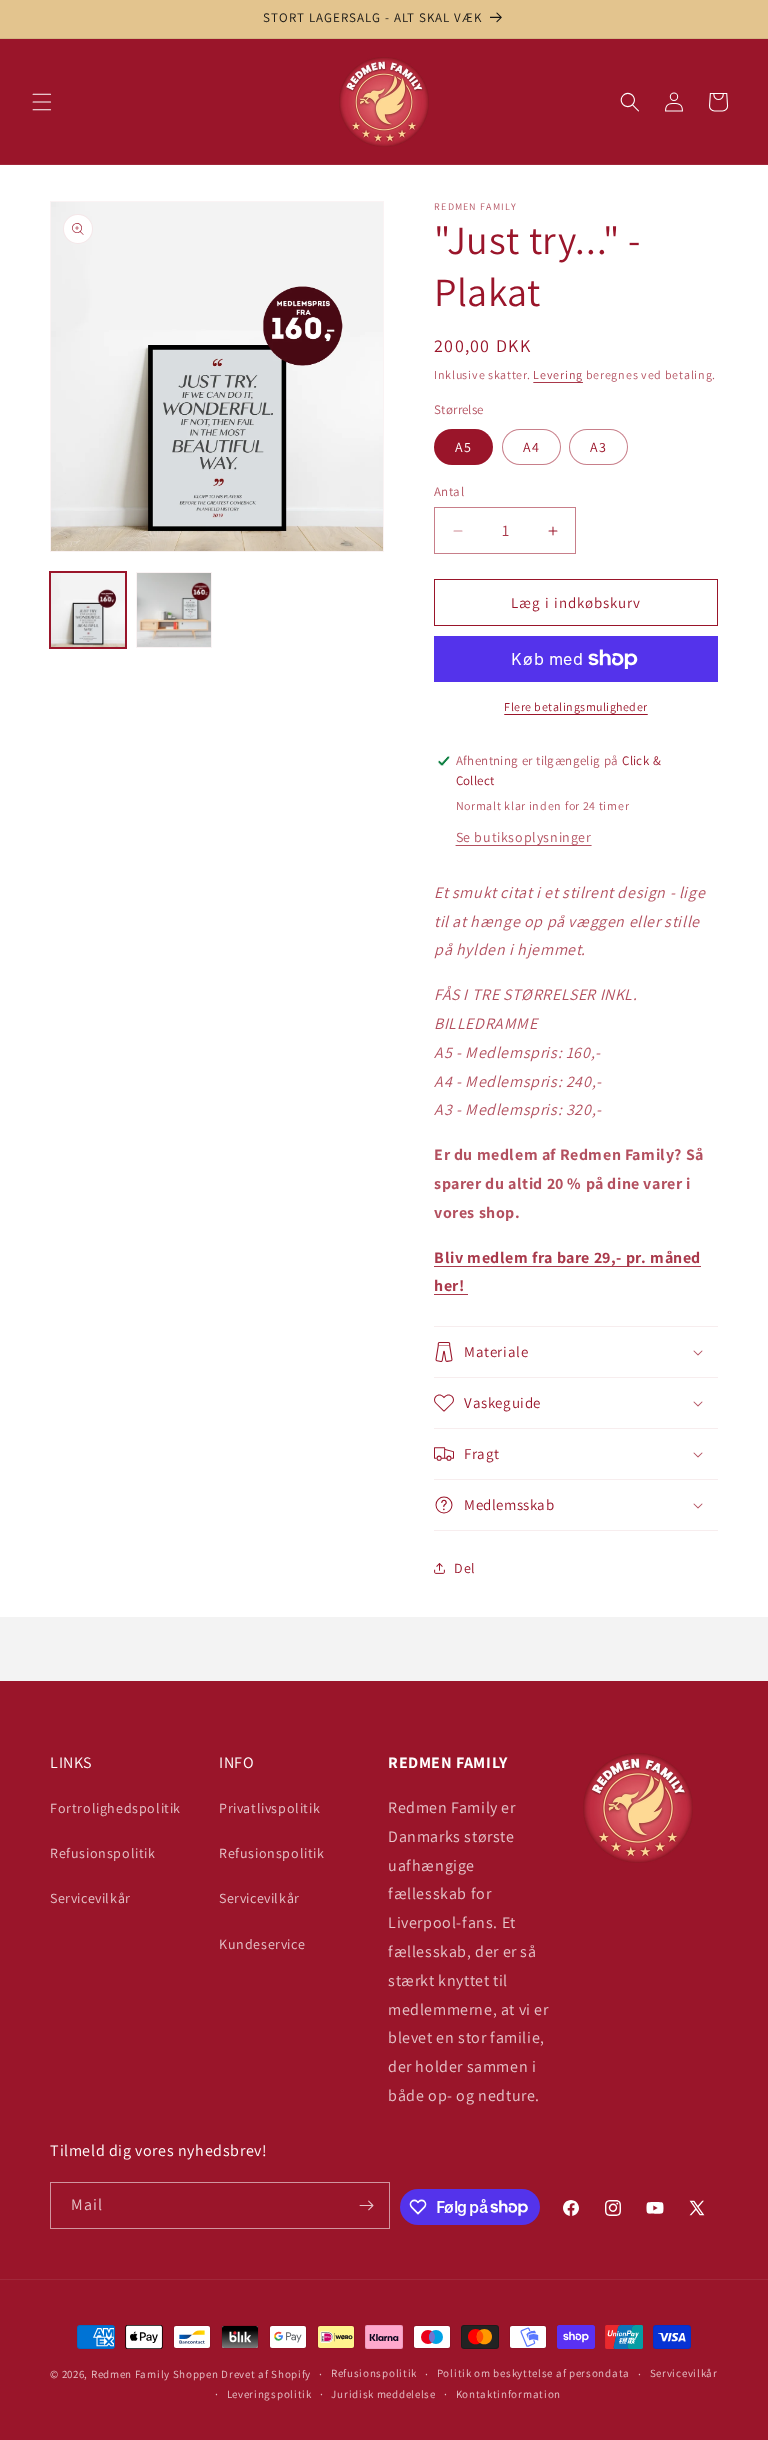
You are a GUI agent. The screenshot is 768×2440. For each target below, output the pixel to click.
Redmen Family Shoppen (155, 2374)
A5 (463, 447)
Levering (558, 374)
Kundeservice (262, 1944)
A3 (598, 447)
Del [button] (465, 1568)
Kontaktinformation (509, 2394)
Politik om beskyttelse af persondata (533, 2373)
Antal (449, 491)
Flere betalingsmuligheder (576, 706)
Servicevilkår (90, 1898)
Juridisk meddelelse (383, 2394)
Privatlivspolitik (269, 1808)
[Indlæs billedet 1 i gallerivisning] (88, 610)
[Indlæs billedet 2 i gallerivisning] (174, 610)
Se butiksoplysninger (524, 837)
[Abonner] (367, 2205)
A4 (531, 447)
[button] (42, 102)
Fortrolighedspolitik (115, 1808)
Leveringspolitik (269, 2394)
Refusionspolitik (103, 1853)
